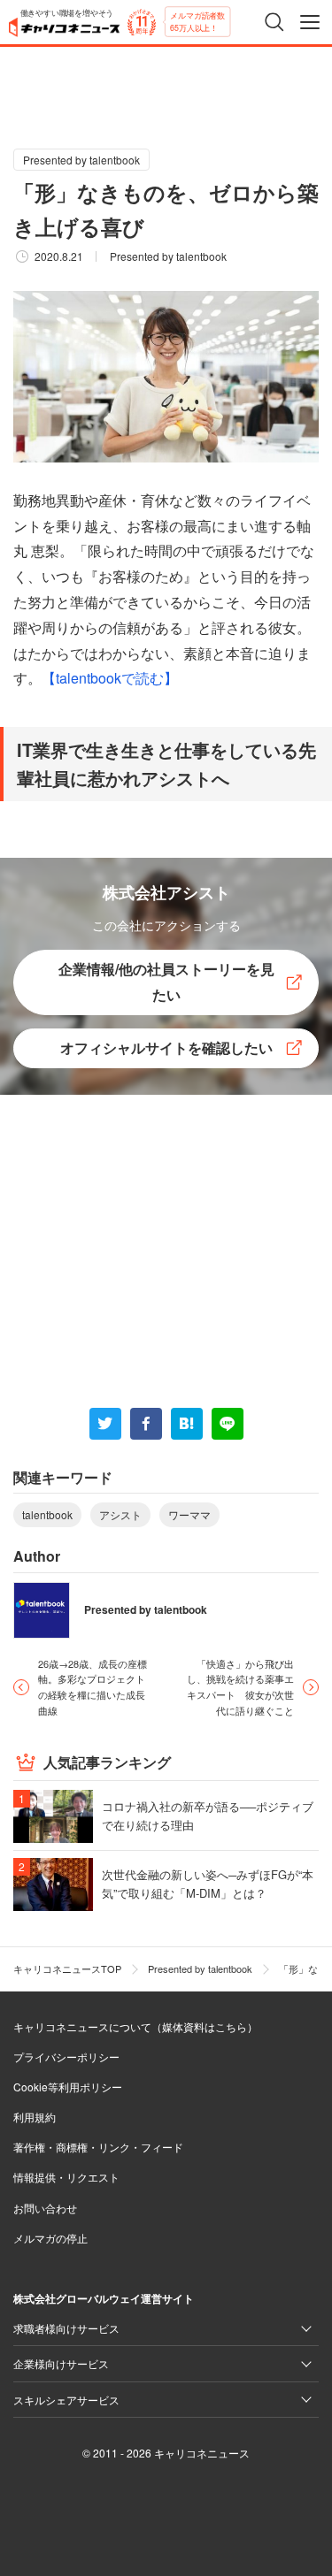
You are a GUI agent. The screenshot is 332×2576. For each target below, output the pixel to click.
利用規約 (35, 2117)
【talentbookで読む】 (110, 678)
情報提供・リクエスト (66, 2177)
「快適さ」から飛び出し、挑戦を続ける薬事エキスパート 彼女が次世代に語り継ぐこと (240, 1687)
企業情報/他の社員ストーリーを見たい (166, 982)
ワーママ (189, 1514)
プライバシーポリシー (66, 2056)
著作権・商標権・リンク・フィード (98, 2147)
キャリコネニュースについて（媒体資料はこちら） (135, 2026)
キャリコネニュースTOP (67, 1968)
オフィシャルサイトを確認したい (166, 1047)
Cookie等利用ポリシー (68, 2087)
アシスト (120, 1514)
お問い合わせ (45, 2208)
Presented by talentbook (81, 160)
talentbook (47, 1514)
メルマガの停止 (50, 2238)
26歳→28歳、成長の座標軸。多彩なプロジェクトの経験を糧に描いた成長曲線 (93, 1687)
